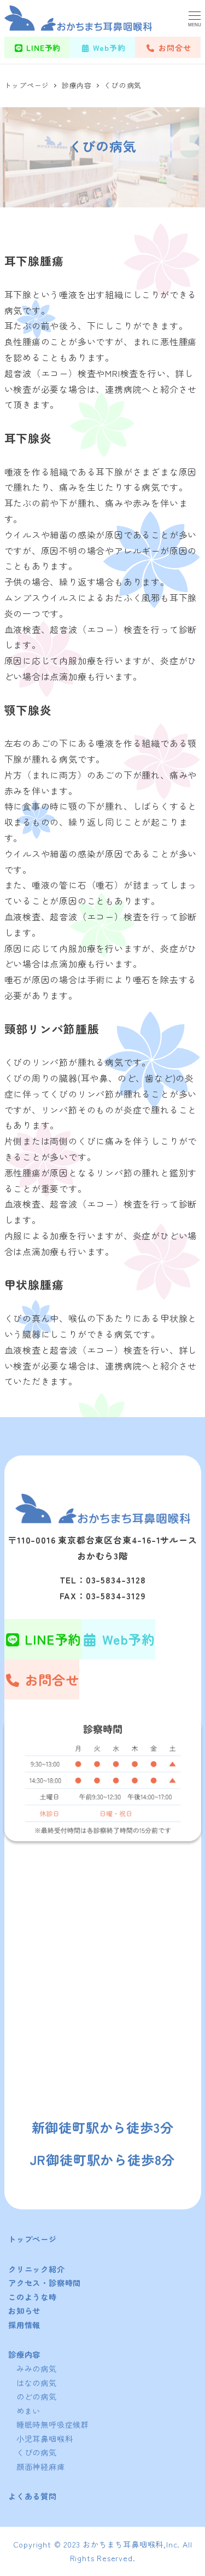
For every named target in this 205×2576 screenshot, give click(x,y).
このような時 (33, 2297)
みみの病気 (37, 2369)
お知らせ (24, 2311)
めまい (28, 2411)
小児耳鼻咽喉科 (45, 2439)
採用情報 (24, 2325)
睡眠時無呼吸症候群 (53, 2424)
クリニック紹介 (37, 2269)
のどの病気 (37, 2397)
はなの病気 (37, 2383)
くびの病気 (37, 2452)
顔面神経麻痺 (41, 2467)
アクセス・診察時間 (45, 2283)
